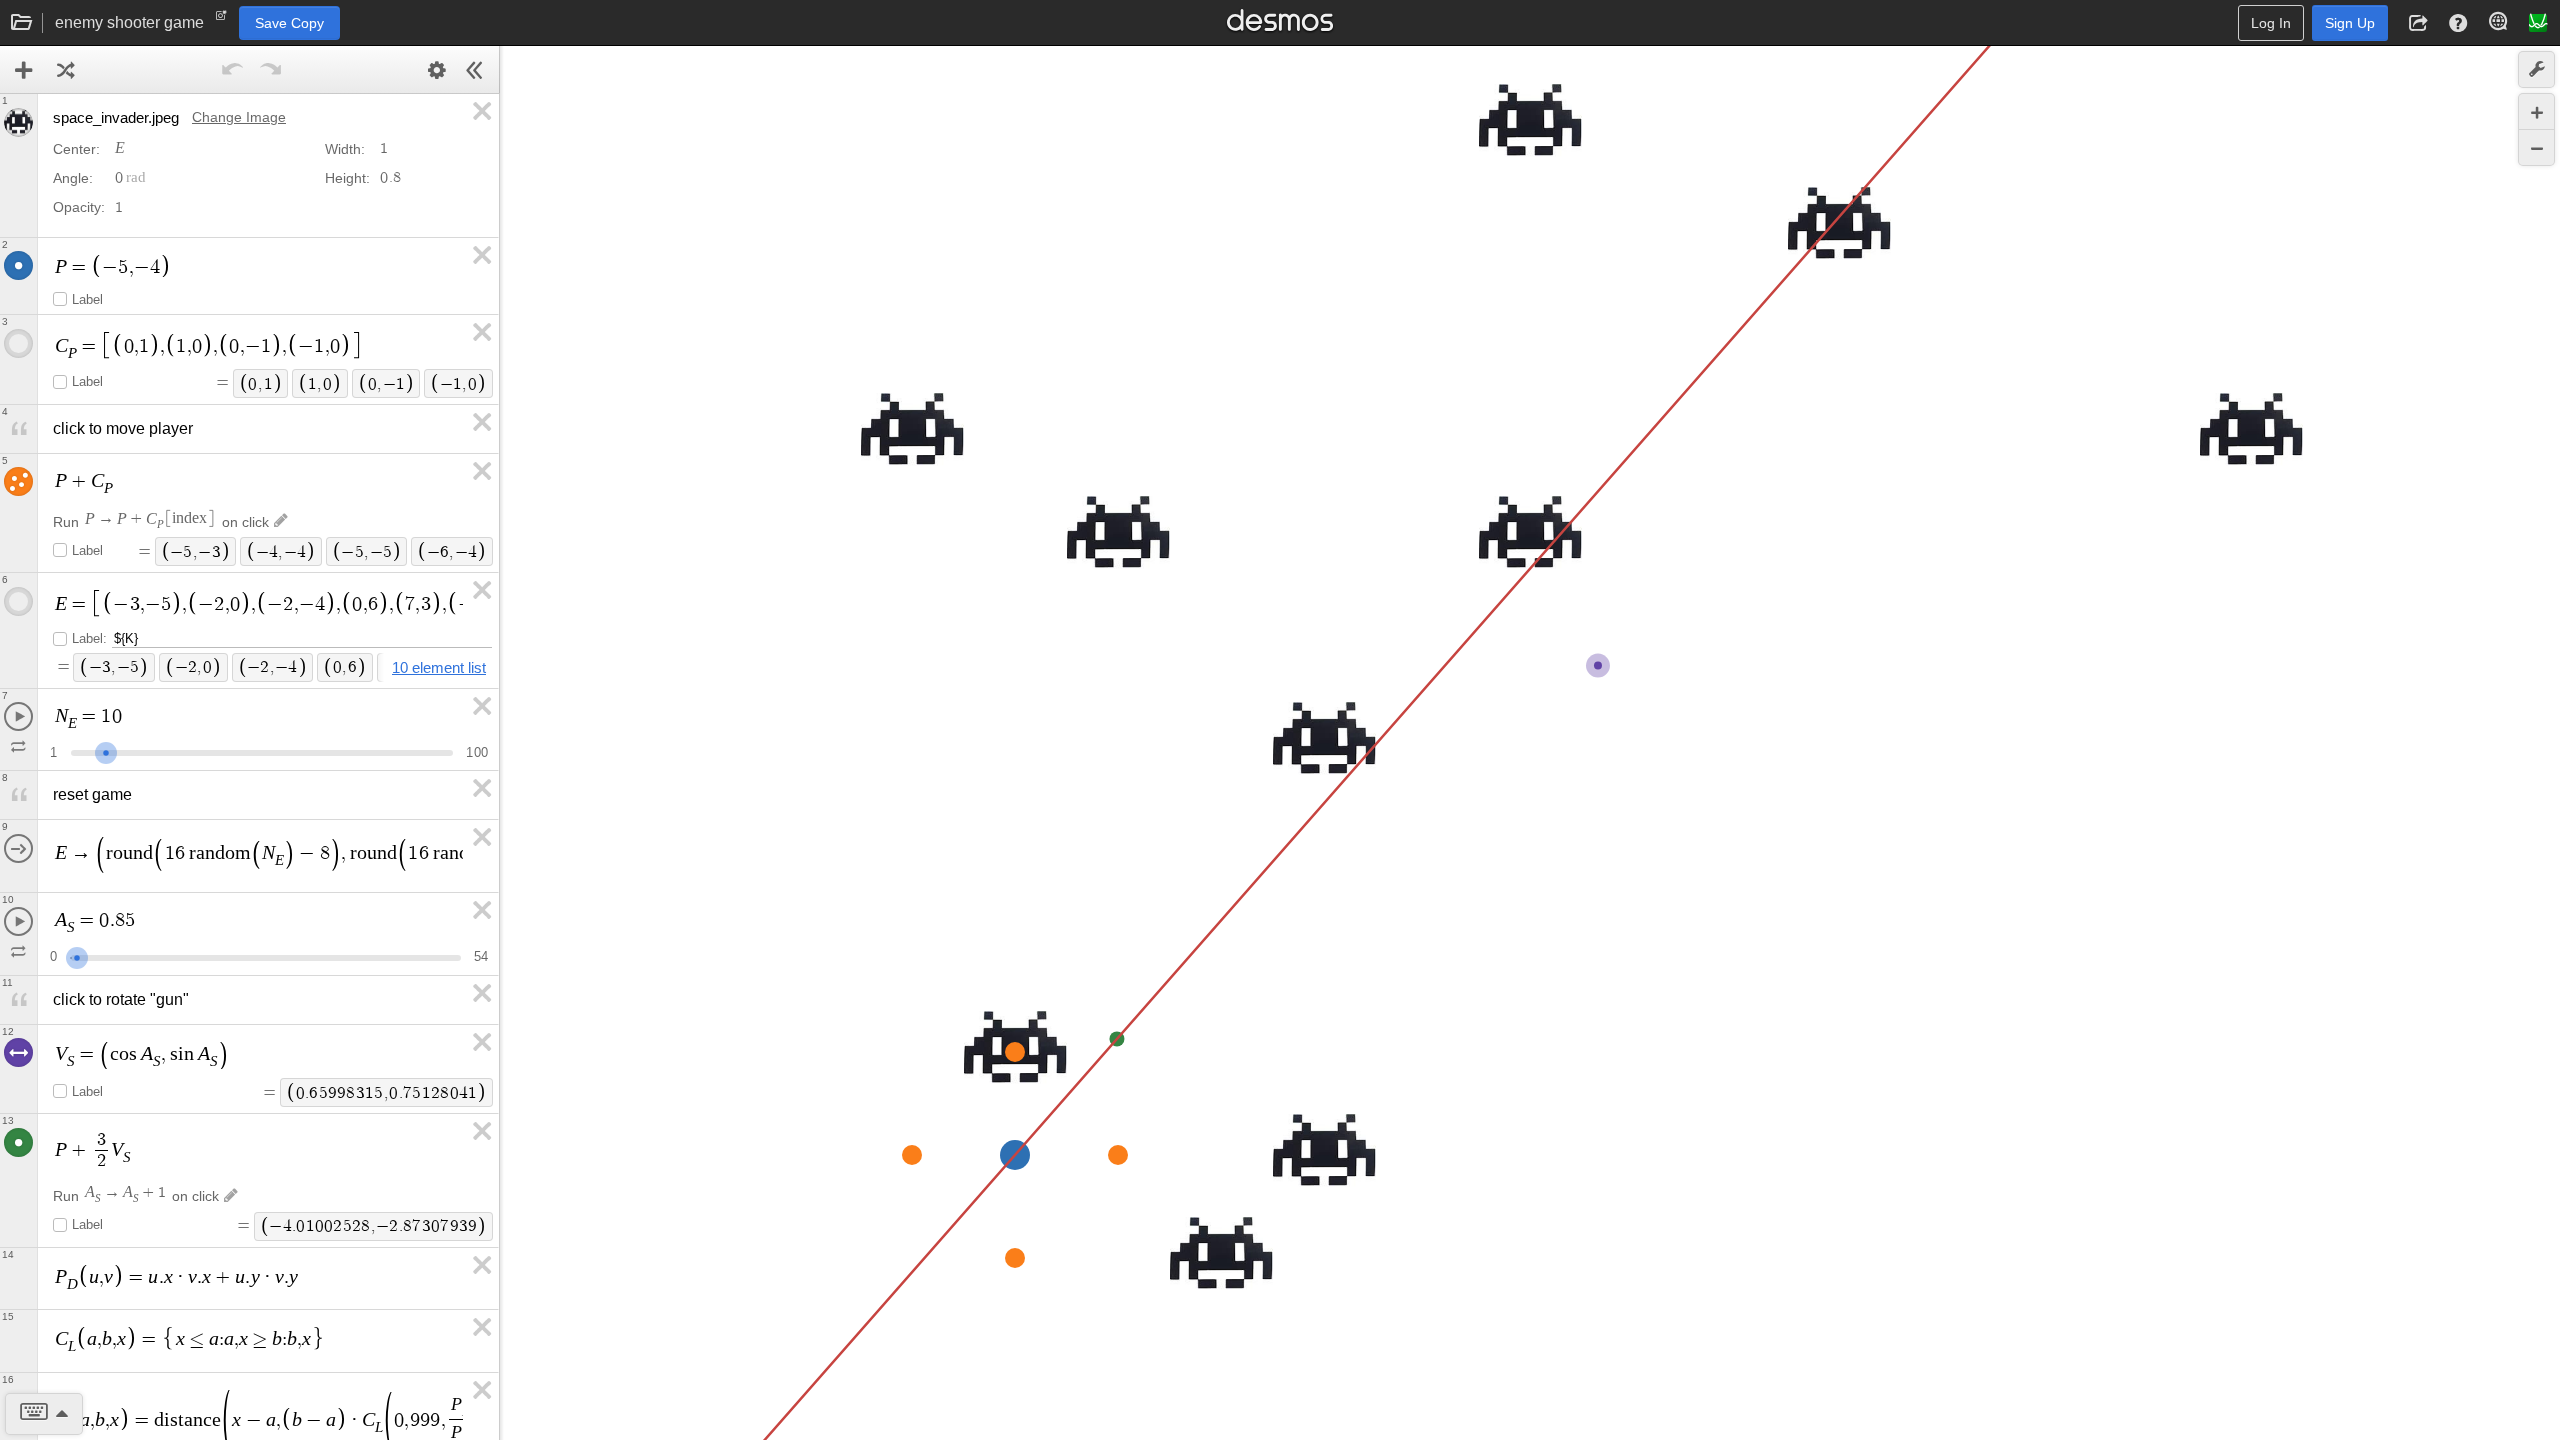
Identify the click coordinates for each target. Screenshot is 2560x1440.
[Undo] (233, 70)
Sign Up (2350, 23)
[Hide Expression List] (475, 70)
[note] (221, 20)
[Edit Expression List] (437, 70)
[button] (2418, 23)
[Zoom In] (2536, 111)
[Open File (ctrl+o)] (22, 23)
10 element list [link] (439, 667)
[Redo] (271, 70)
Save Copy (289, 23)
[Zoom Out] (2536, 147)
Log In (2271, 23)
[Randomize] (66, 70)
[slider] (106, 750)
